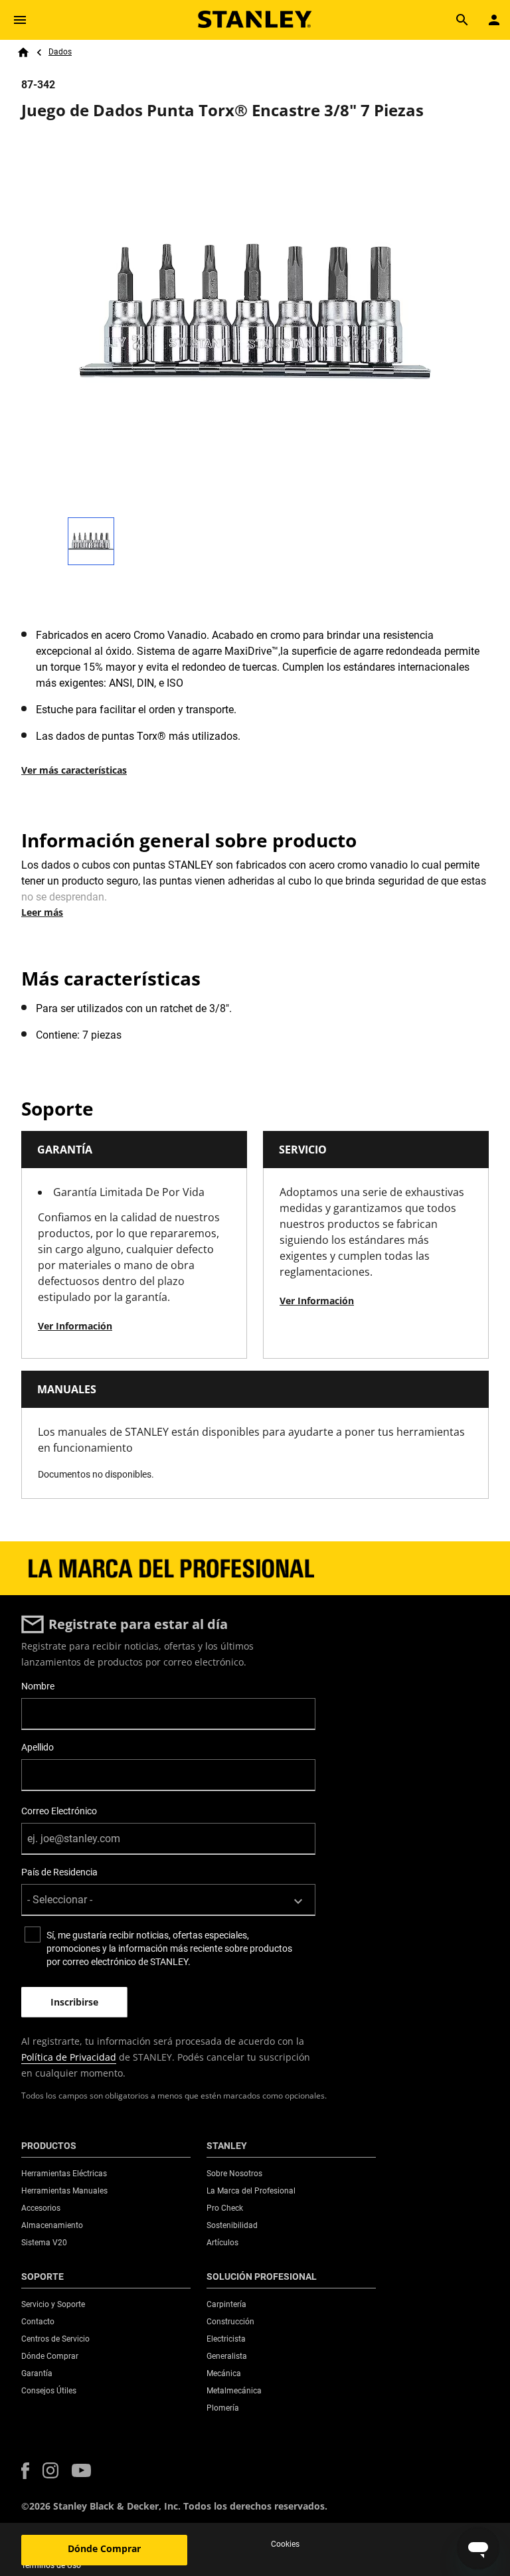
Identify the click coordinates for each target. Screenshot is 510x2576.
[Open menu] (20, 20)
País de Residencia (59, 1872)
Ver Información (75, 1326)
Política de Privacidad (69, 2057)
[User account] (494, 20)
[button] (25, 2471)
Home (23, 52)
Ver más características (74, 770)
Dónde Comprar (104, 2548)
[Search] (462, 20)
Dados (60, 52)
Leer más (42, 912)
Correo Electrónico (59, 1811)
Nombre (38, 1686)
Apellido (38, 1747)
